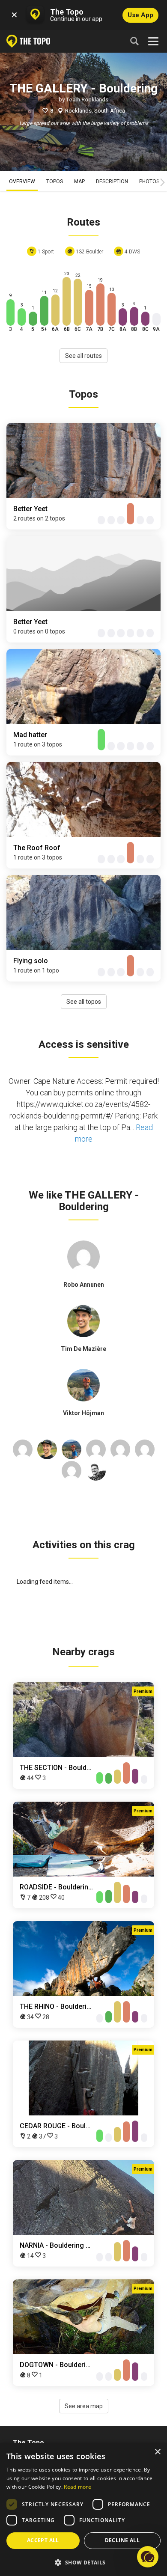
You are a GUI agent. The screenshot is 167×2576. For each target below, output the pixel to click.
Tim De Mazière (83, 1349)
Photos (149, 181)
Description (112, 181)
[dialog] (83, 2509)
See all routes (83, 356)
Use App (140, 15)
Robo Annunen (84, 1285)
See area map (84, 2406)
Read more (78, 2487)
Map (79, 181)
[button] (83, 2562)
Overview (22, 181)
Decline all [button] (122, 2540)
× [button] (157, 2452)
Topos (55, 181)
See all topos (84, 1002)
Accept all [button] (43, 2540)
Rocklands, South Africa (95, 111)
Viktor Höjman (83, 1413)
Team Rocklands (87, 100)
